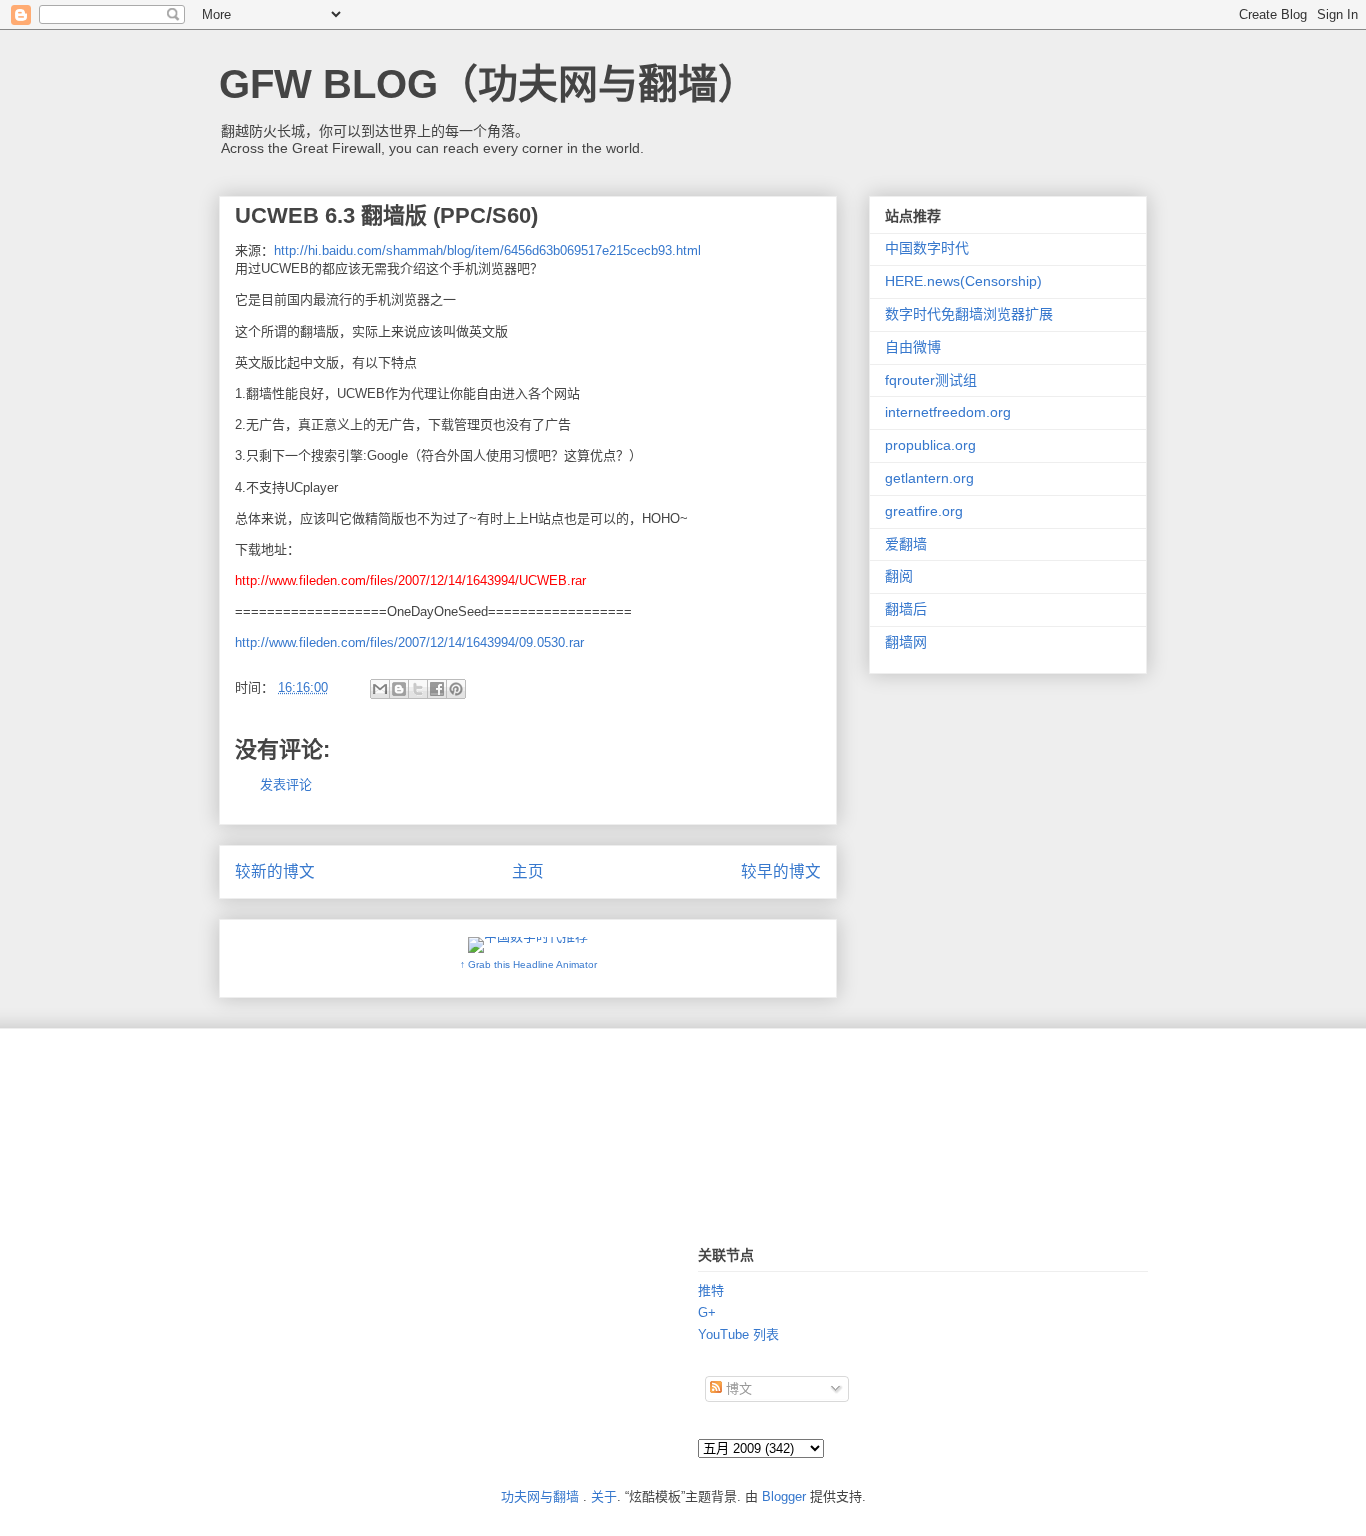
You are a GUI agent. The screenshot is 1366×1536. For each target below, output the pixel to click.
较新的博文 (275, 871)
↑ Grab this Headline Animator (528, 964)
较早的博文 (781, 871)
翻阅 (899, 576)
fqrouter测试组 (931, 380)
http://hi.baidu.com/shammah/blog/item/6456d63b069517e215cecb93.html (487, 250)
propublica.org (930, 445)
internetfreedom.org (948, 412)
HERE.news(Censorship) (963, 281)
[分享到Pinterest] (456, 689)
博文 (737, 1388)
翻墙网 (906, 642)
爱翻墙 (906, 544)
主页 (528, 871)
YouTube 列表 (738, 1334)
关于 (604, 1496)
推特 (711, 1290)
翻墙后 (906, 609)
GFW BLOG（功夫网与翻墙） (488, 84)
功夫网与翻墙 (540, 1496)
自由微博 (913, 347)
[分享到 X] (418, 689)
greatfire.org (924, 511)
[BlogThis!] (399, 689)
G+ (707, 1312)
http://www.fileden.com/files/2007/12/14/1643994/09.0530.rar (409, 642)
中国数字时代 (927, 248)
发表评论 (286, 784)
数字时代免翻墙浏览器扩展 (969, 314)
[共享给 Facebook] (437, 689)
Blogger (784, 1496)
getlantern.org (929, 478)
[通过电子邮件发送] (380, 689)
